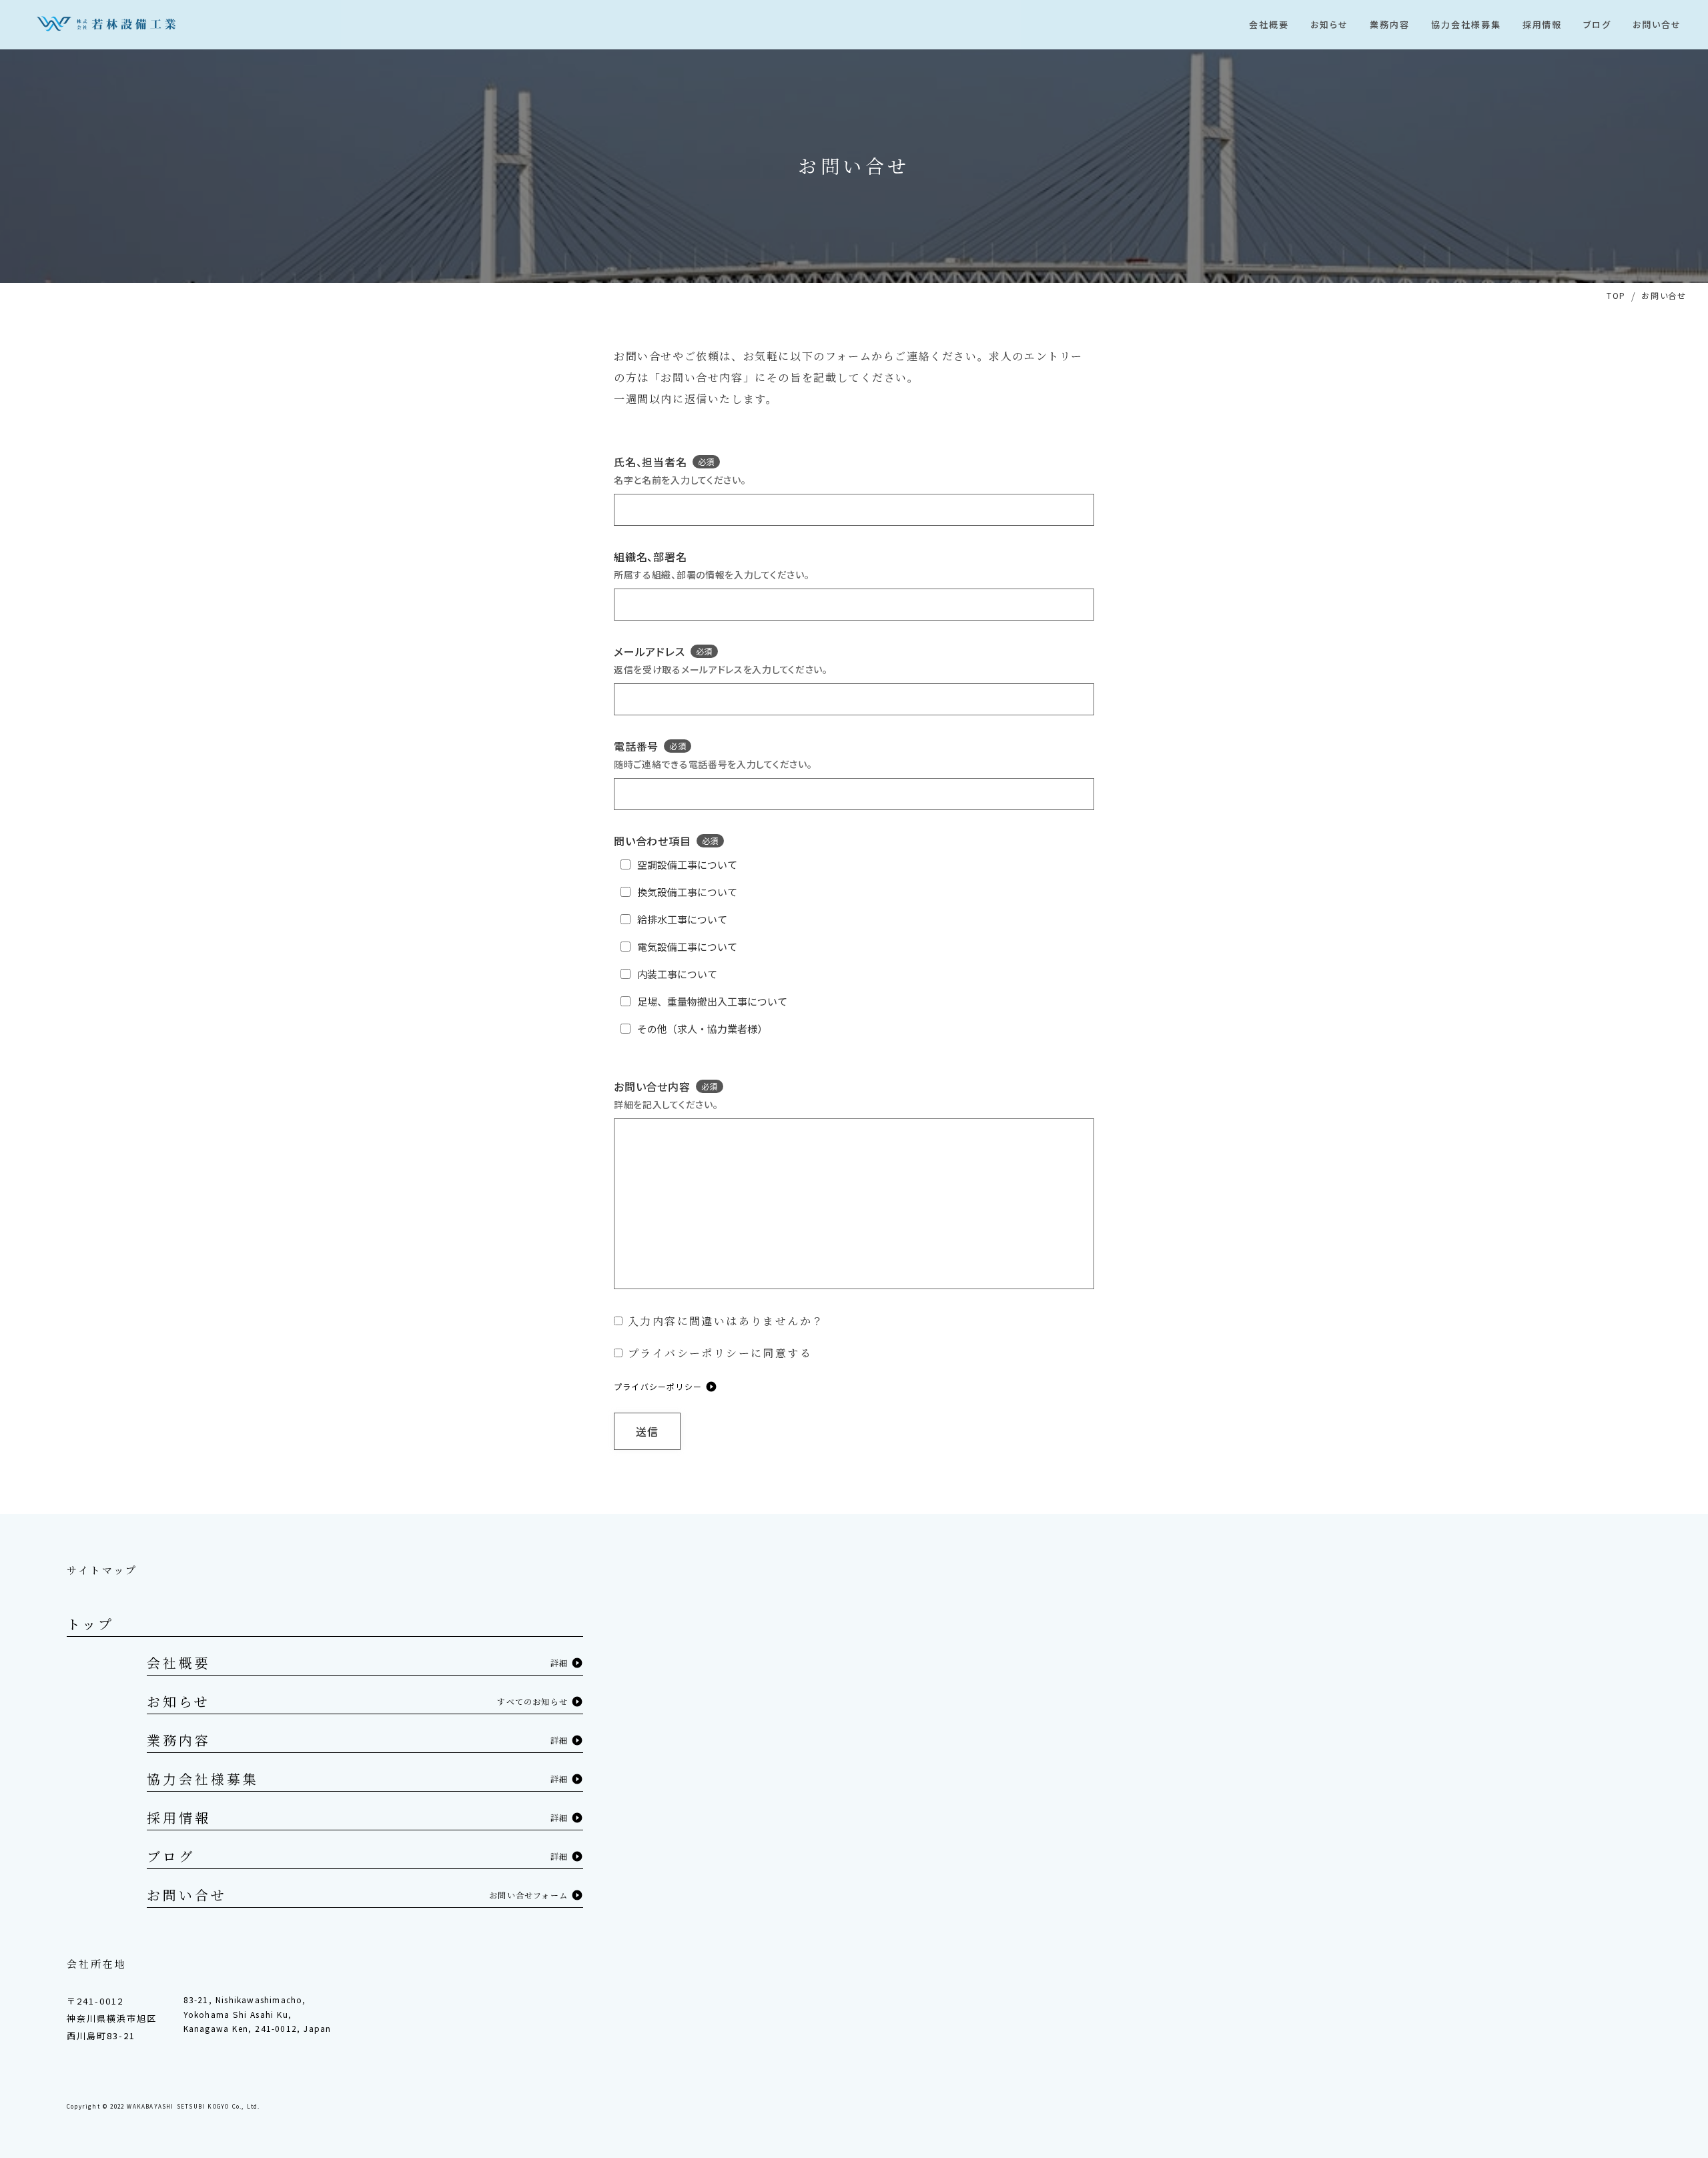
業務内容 (179, 1740)
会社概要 (179, 1663)
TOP (1616, 295)
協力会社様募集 (203, 1779)
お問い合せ (187, 1895)
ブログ (171, 1856)
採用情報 (179, 1817)
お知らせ (178, 1701)
